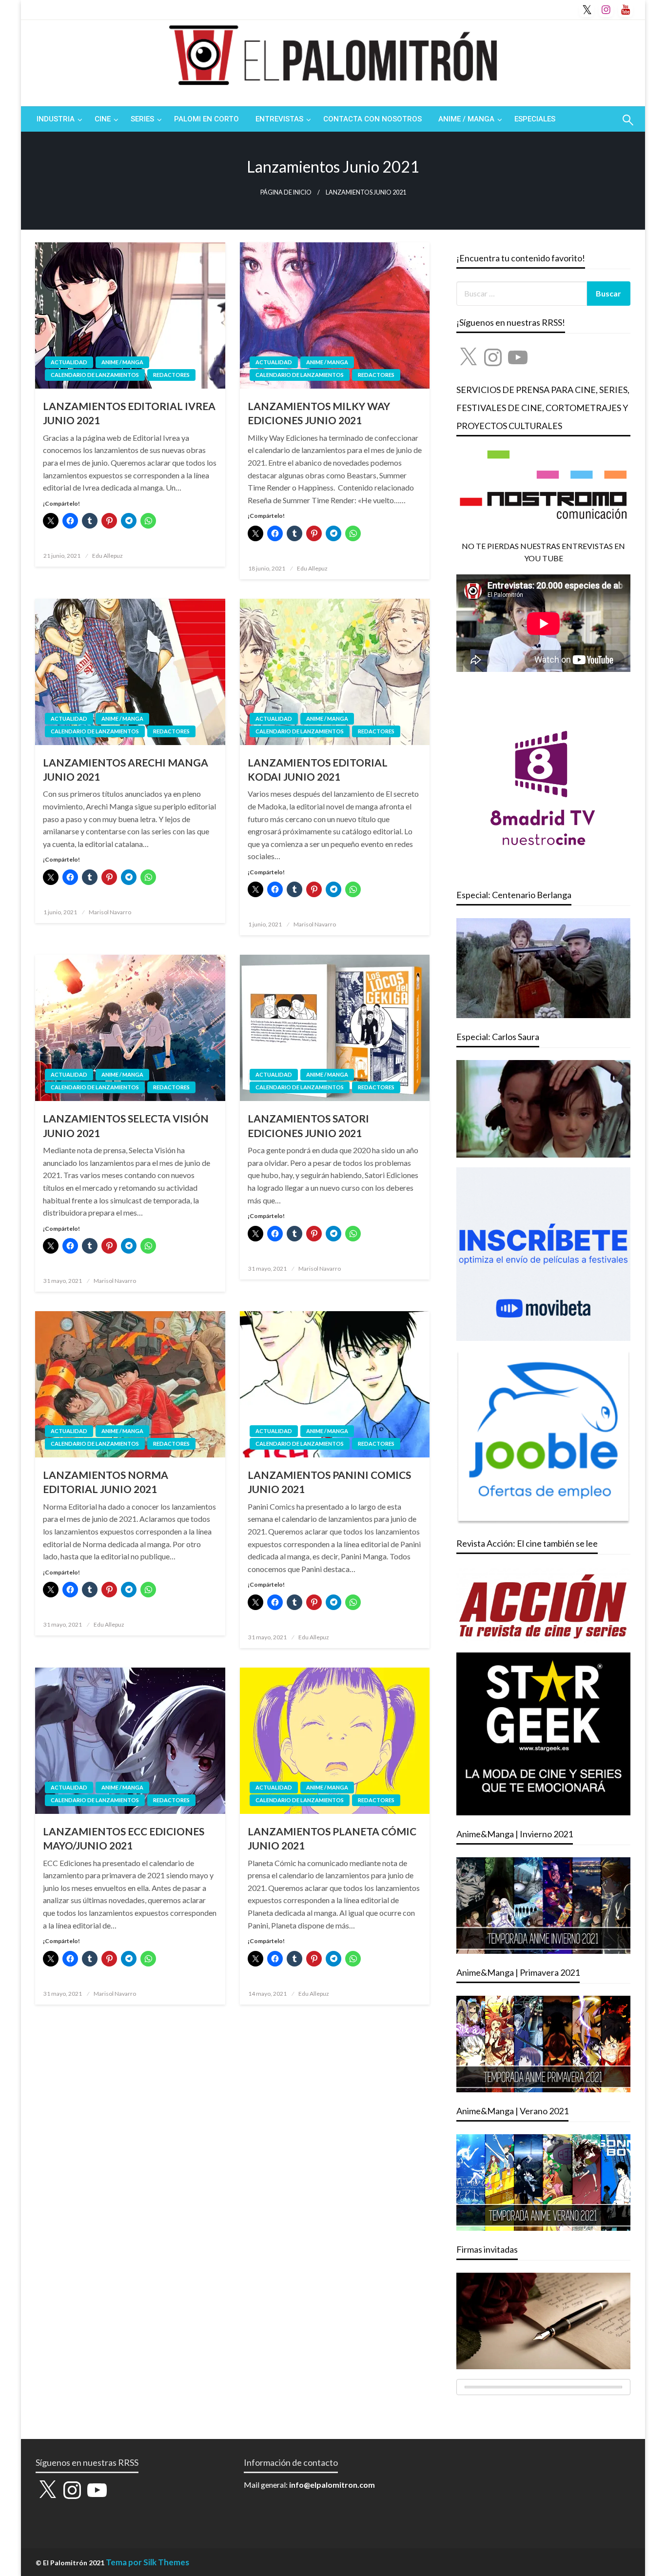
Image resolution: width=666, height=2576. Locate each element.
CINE (103, 119)
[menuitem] (57, 119)
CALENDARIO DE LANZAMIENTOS (95, 375)
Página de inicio (286, 192)
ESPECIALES (535, 119)
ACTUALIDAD (69, 362)
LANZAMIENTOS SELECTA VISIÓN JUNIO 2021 (126, 1125)
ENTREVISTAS (279, 119)
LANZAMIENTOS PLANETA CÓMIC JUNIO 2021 (332, 1838)
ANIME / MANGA (466, 119)
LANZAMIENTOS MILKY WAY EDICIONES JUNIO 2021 (319, 413)
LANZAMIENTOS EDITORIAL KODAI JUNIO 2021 (318, 769)
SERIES (142, 119)
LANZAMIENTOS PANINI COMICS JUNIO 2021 (329, 1482)
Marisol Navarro (110, 912)
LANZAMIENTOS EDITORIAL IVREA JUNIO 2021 (129, 413)
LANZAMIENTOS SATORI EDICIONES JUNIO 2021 (308, 1125)
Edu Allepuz (108, 556)
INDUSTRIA (56, 119)
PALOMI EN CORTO (206, 119)
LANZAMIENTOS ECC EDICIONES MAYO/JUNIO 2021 (124, 1838)
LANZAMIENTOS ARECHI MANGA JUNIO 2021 (126, 769)
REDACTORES (171, 375)
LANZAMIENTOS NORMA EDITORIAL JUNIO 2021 (106, 1482)
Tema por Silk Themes (147, 2562)
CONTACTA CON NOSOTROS (372, 119)
